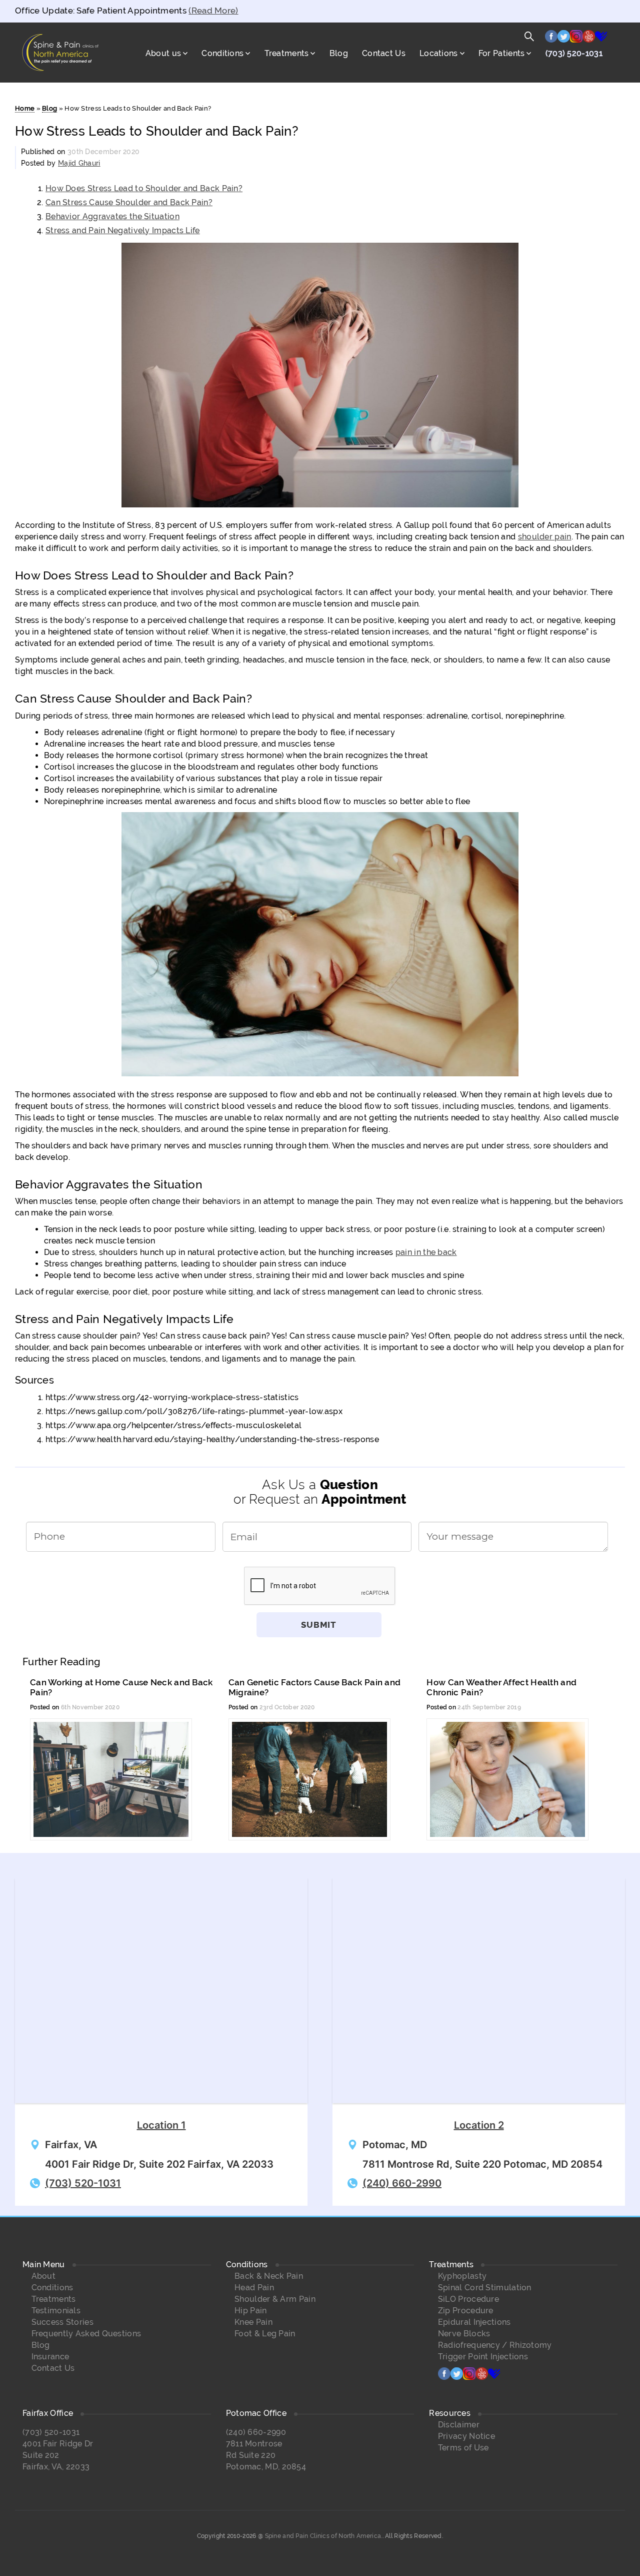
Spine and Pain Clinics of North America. (324, 2536)
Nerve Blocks (464, 2334)
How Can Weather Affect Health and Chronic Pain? (501, 1687)
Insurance (50, 2357)
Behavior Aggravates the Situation (112, 216)
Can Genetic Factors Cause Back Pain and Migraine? (315, 1687)
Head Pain (254, 2288)
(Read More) (213, 11)
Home (25, 108)
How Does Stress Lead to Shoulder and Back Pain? (144, 188)
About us (163, 53)
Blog (339, 53)
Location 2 (479, 2125)
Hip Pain (250, 2311)
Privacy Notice (466, 2436)
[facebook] (551, 39)
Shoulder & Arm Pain (275, 2299)
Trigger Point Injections (483, 2357)
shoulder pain (545, 537)
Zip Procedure (466, 2311)
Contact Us (384, 53)
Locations (439, 53)
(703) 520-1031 (574, 53)
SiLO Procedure (468, 2299)
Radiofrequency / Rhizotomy (495, 2345)
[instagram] (576, 39)
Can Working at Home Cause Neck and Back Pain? (121, 1687)
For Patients (502, 53)
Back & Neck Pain (269, 2276)
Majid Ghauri (79, 163)
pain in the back (426, 1252)
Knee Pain (253, 2322)
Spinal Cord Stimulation (485, 2288)
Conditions (222, 53)
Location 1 (161, 2125)
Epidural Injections (474, 2322)
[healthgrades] (601, 39)
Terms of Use (463, 2448)
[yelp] (589, 39)
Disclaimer (459, 2425)
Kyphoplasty (462, 2276)
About (44, 2276)
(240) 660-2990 (402, 2183)
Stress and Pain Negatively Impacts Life (123, 230)
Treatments (287, 53)
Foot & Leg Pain (265, 2334)
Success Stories (63, 2322)
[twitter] (564, 39)
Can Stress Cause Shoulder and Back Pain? (129, 202)
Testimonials (56, 2311)
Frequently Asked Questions (86, 2334)
